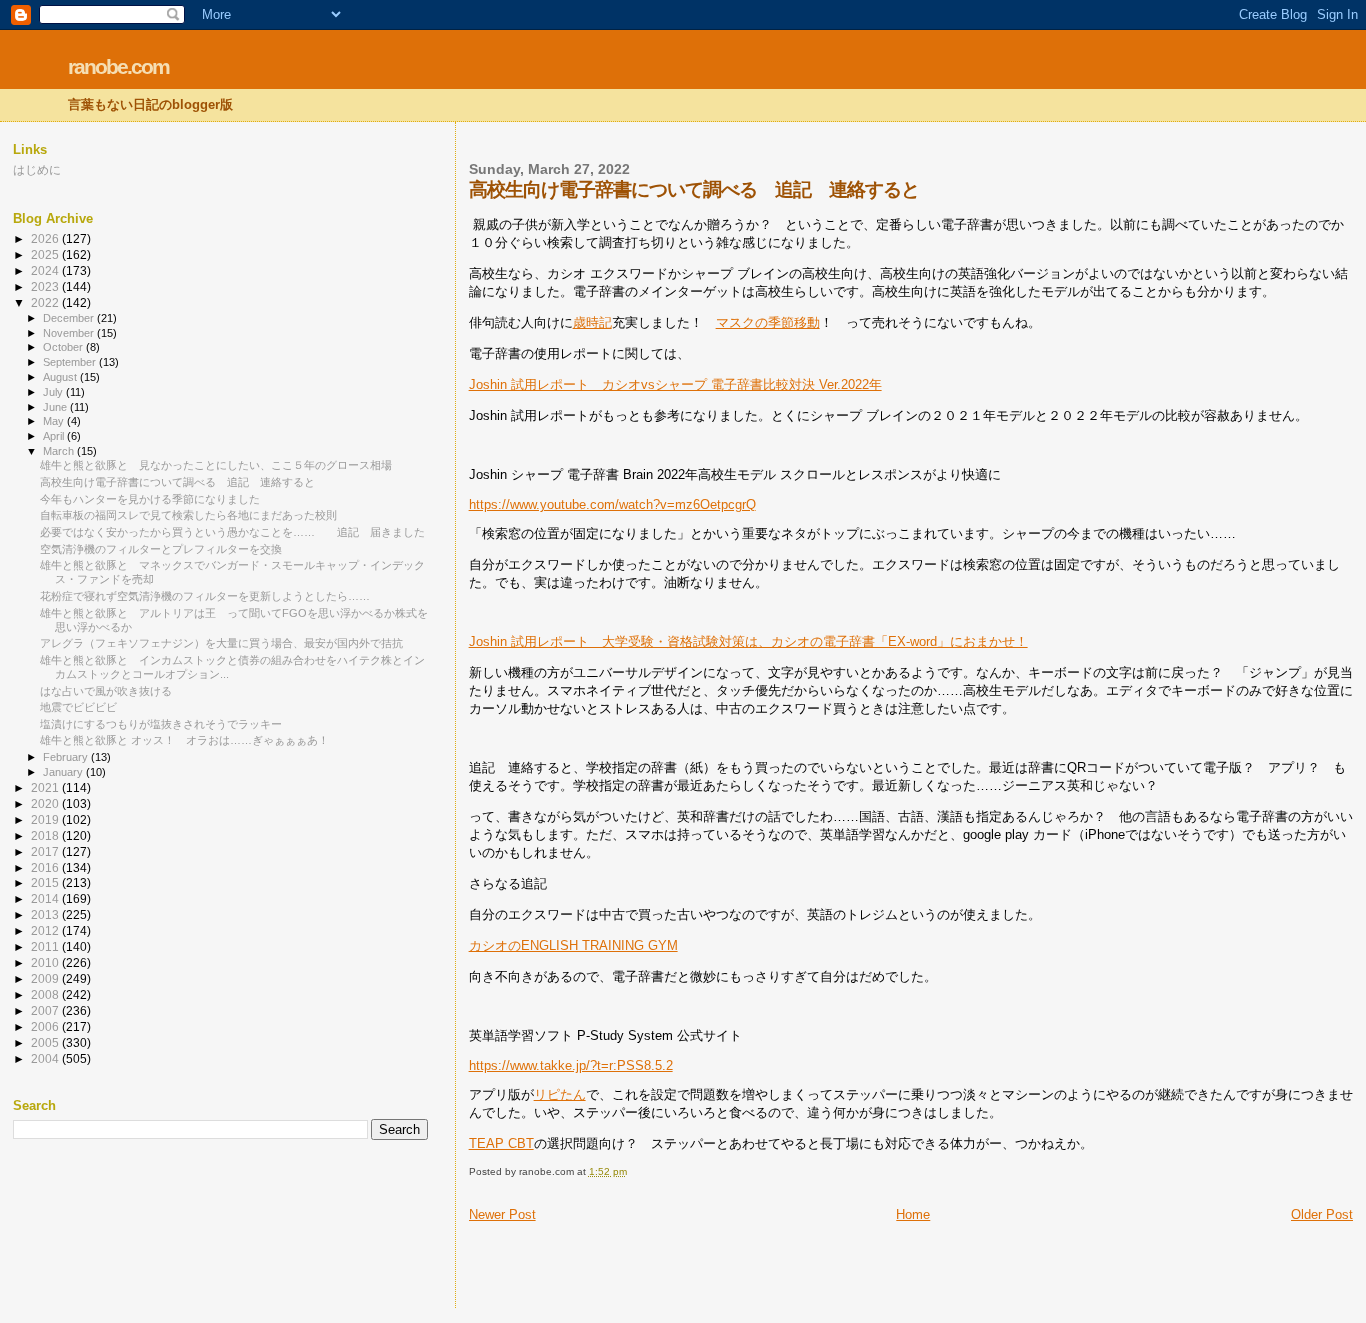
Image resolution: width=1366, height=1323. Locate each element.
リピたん (560, 1094)
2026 (46, 238)
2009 (46, 978)
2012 (46, 930)
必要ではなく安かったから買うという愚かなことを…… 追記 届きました (232, 532)
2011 (46, 946)
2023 (46, 286)
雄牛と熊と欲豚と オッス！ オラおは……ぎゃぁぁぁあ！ (184, 740)
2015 (46, 882)
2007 (46, 1010)
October (64, 347)
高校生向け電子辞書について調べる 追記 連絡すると (177, 482)
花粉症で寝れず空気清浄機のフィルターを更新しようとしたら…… (205, 596)
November (70, 333)
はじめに (37, 169)
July (54, 392)
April (55, 436)
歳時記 (592, 322)
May (55, 421)
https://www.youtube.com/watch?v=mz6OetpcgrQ (612, 504)
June (56, 407)
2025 (46, 254)
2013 (46, 914)
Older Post (1322, 1214)
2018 (46, 835)
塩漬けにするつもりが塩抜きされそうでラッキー (161, 724)
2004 (46, 1058)
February (67, 757)
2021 (46, 787)
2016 (46, 867)
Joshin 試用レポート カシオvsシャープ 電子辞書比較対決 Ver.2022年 (675, 384)
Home (913, 1214)
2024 (46, 270)
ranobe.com (118, 66)
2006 (46, 1026)
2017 (46, 851)
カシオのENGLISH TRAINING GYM (573, 945)
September (71, 362)
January (64, 772)
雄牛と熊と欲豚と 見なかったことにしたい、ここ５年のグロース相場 (216, 465)
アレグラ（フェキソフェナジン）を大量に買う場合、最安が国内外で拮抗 (221, 643)
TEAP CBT (501, 1143)
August (61, 377)
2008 (46, 994)
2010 (46, 962)
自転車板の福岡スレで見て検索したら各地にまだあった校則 (188, 515)
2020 (46, 803)
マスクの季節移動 (768, 322)
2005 (46, 1042)
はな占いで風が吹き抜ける (106, 691)
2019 (46, 819)
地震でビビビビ (78, 707)
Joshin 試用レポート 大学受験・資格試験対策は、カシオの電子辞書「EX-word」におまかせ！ (748, 641)
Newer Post (502, 1214)
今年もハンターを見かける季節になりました (150, 499)
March (60, 451)
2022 (46, 302)
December (70, 318)
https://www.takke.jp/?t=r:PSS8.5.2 (571, 1065)
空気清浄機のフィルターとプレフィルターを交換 (161, 549)
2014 (46, 898)
